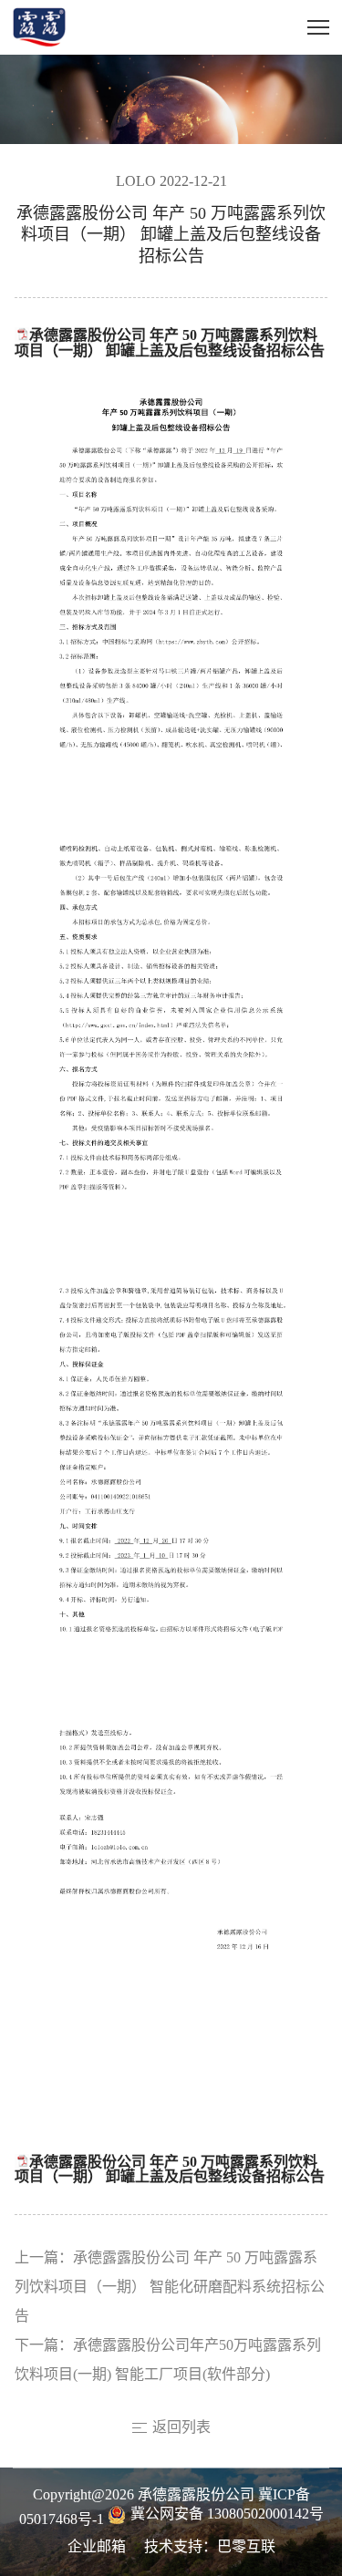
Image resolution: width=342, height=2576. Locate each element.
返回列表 (181, 2428)
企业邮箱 (97, 2547)
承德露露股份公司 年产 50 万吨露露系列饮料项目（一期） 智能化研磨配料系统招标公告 (170, 2287)
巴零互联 (246, 2547)
